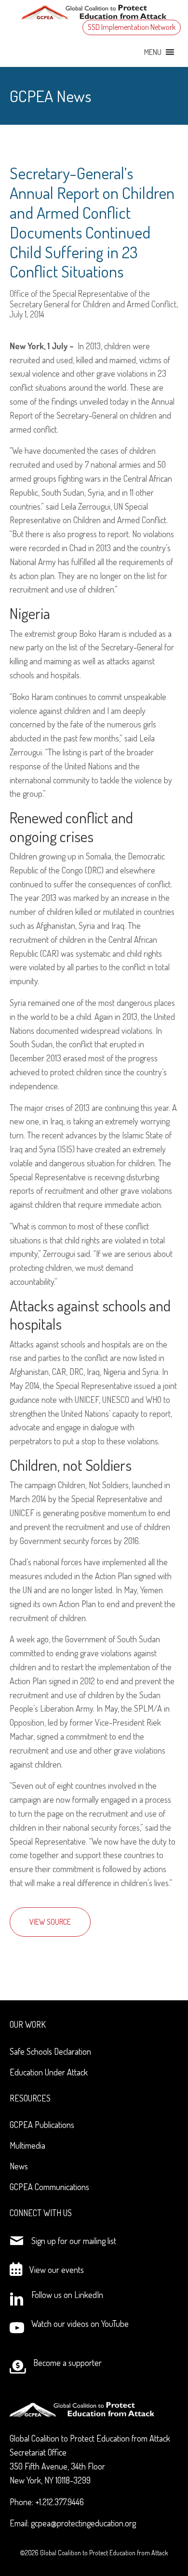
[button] (153, 52)
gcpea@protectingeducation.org (83, 2523)
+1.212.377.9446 (60, 2502)
